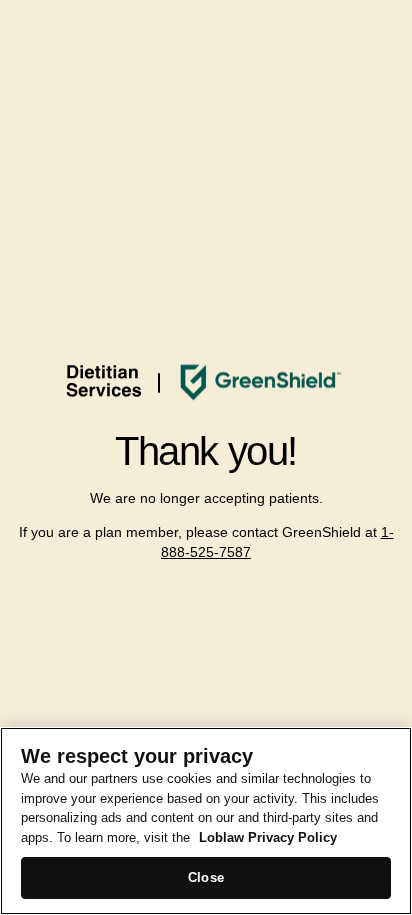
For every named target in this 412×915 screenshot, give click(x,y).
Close (206, 877)
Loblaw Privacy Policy (268, 837)
